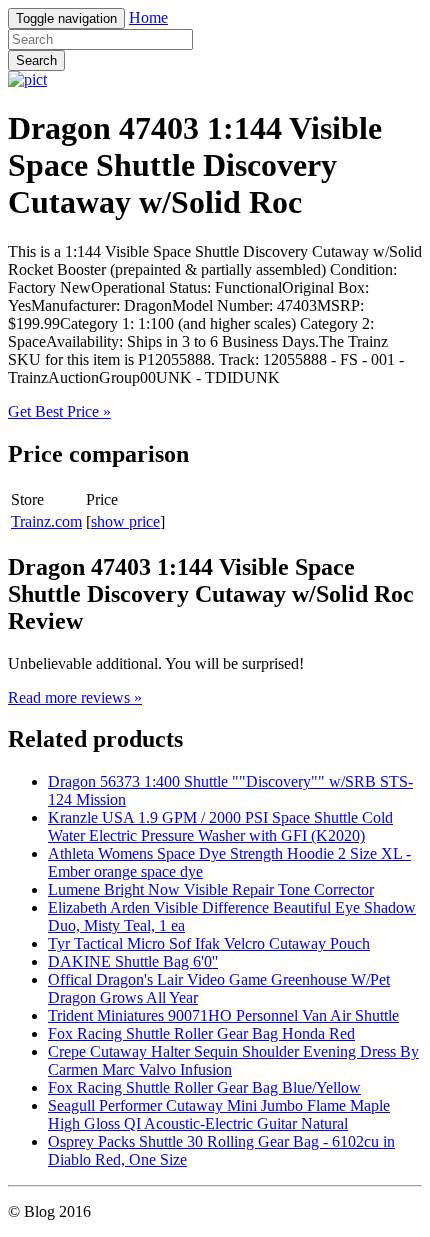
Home (148, 17)
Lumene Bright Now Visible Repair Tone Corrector (211, 889)
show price (125, 521)
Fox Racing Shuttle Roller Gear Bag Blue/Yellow (204, 1087)
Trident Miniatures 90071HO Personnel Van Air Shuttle (223, 1015)
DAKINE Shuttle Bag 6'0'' (133, 961)
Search (36, 60)
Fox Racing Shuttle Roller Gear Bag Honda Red (201, 1033)
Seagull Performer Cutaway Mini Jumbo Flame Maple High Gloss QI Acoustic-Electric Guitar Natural (219, 1114)
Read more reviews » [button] (75, 697)
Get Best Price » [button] (59, 411)
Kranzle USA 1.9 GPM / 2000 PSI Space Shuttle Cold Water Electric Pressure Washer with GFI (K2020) (220, 826)
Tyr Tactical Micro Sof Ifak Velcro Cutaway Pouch (209, 943)
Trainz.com (46, 521)
